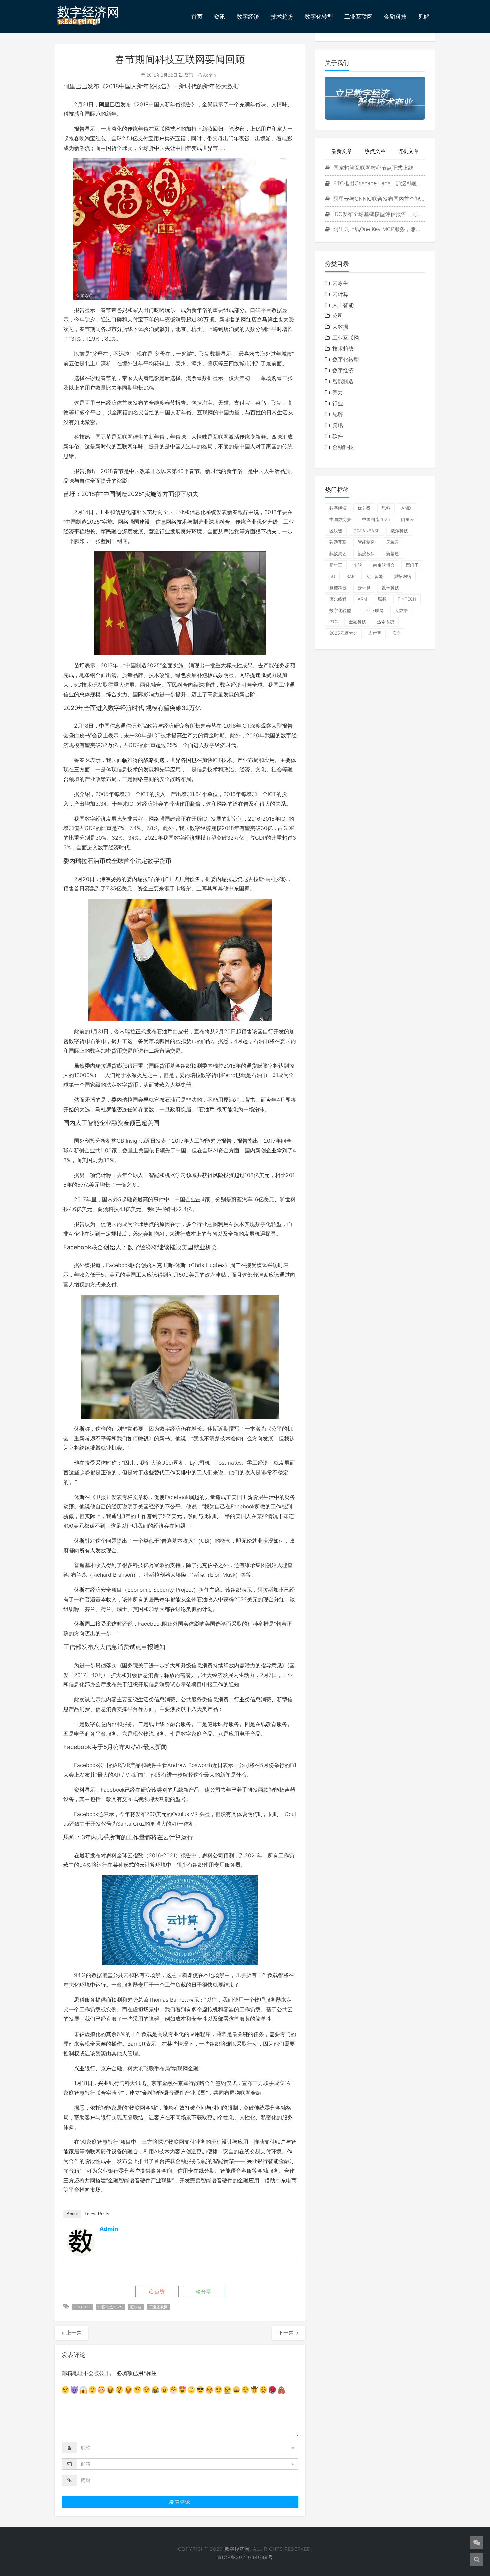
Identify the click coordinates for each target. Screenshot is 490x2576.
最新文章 (342, 151)
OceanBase (366, 531)
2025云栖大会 (343, 633)
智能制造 (343, 381)
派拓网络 (403, 576)
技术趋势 (282, 17)
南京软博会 (384, 565)
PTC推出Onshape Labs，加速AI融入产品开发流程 (378, 183)
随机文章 (408, 151)
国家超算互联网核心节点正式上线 (372, 168)
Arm (362, 599)
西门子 (412, 565)
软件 (338, 436)
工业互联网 (358, 17)
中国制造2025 (110, 2307)
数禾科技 (390, 588)
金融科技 (395, 17)
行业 (338, 403)
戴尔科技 (399, 531)
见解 (424, 17)
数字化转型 (319, 17)
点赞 (159, 2292)
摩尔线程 (338, 599)
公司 (338, 316)
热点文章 (375, 151)
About (72, 2214)
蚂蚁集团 (338, 554)
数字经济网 (237, 2549)
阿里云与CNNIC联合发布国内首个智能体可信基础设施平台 (378, 199)
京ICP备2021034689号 (245, 2557)
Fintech (82, 2307)
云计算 (340, 294)
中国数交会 (340, 519)
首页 (197, 17)
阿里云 (407, 519)
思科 (386, 508)
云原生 (340, 283)
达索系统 (386, 622)
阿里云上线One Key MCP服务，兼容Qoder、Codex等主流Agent (378, 229)
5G (332, 576)
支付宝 (375, 633)
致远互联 (338, 542)
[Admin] (81, 2242)
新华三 (336, 565)
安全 (397, 633)
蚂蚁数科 (366, 554)
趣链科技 (338, 588)
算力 (338, 392)
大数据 (340, 327)
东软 (358, 565)
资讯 (220, 17)
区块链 (136, 2307)
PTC (333, 622)
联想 (382, 599)
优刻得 (364, 508)
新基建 (392, 554)
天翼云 (392, 542)
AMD (406, 508)
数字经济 (248, 17)
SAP (350, 576)
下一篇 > (288, 2333)
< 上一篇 (71, 2333)
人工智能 (343, 305)
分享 (205, 2292)
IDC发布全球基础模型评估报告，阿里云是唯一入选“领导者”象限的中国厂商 (378, 214)
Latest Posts (97, 2214)
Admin (209, 75)
